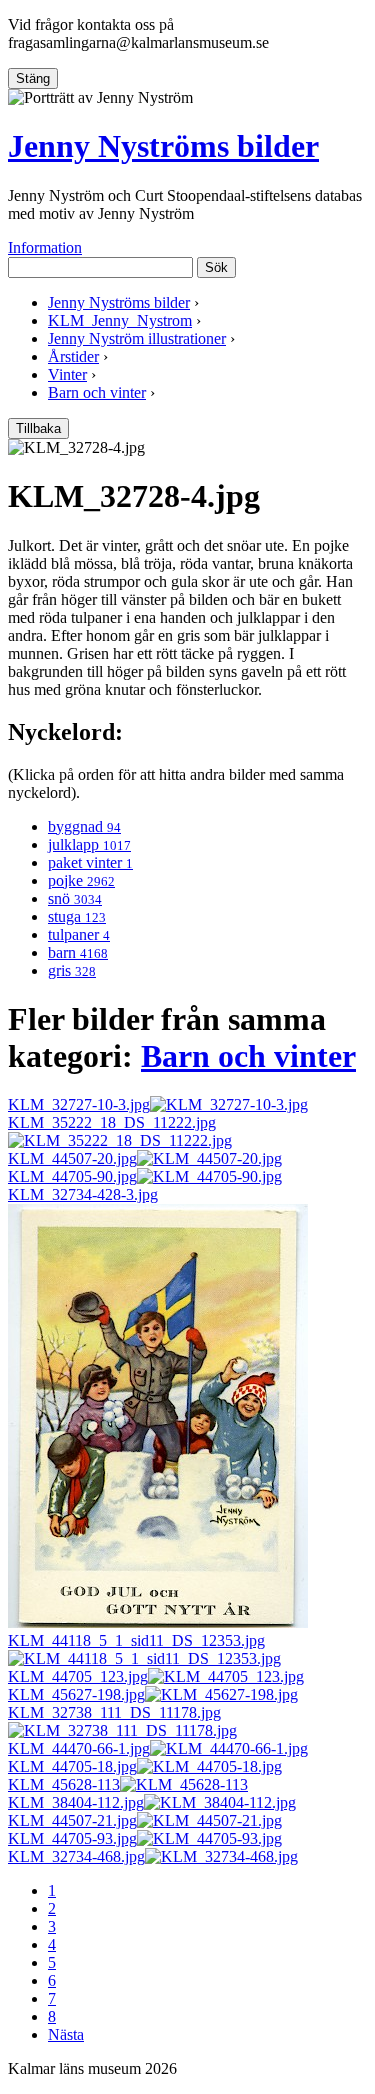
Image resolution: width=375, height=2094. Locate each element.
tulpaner (79, 934)
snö (75, 898)
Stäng (33, 78)
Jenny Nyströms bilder (163, 146)
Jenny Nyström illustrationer (137, 338)
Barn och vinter (97, 392)
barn (78, 952)
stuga (77, 916)
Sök (216, 267)
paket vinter (90, 862)
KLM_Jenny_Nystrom (120, 320)
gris (72, 970)
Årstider (73, 356)
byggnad (84, 826)
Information (45, 247)
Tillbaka (38, 428)
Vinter (67, 374)
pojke (81, 880)
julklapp (89, 844)
